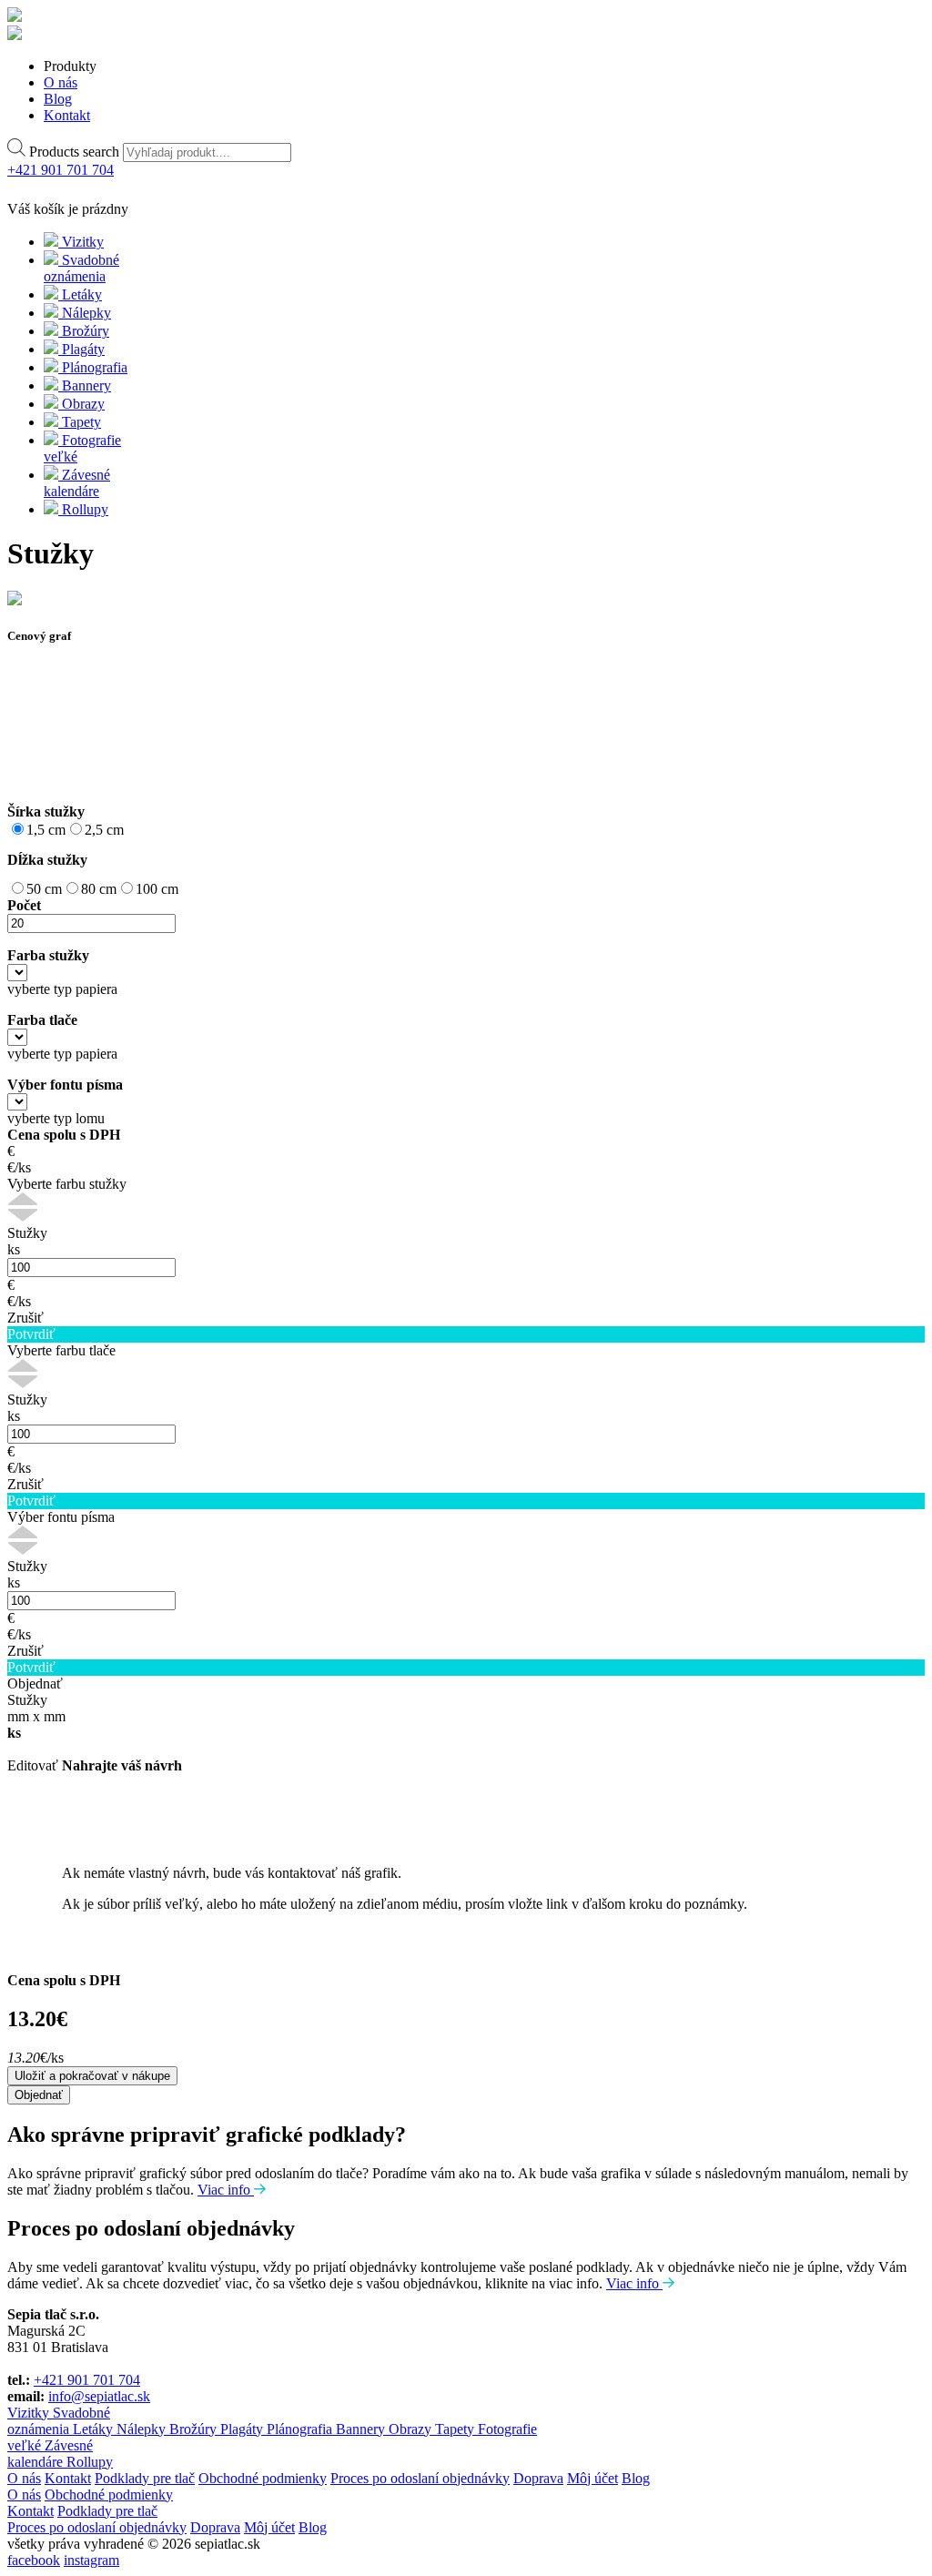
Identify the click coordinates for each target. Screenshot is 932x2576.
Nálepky (143, 2429)
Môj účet (593, 2478)
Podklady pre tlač (145, 2478)
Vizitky (30, 2413)
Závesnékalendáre (50, 2454)
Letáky (95, 2429)
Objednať (39, 2095)
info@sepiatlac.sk (99, 2396)
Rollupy (90, 2462)
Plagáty (243, 2429)
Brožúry (195, 2429)
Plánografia (301, 2429)
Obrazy (412, 2429)
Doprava (538, 2478)
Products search (74, 152)
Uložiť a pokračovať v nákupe (92, 2076)
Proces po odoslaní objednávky (420, 2478)
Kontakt (68, 2478)
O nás (24, 2478)
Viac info (226, 2190)
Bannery (362, 2429)
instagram (91, 2560)
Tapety (456, 2429)
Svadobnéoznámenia (59, 2421)
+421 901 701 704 (87, 2380)
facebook (34, 2560)
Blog (636, 2478)
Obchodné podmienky (263, 2478)
